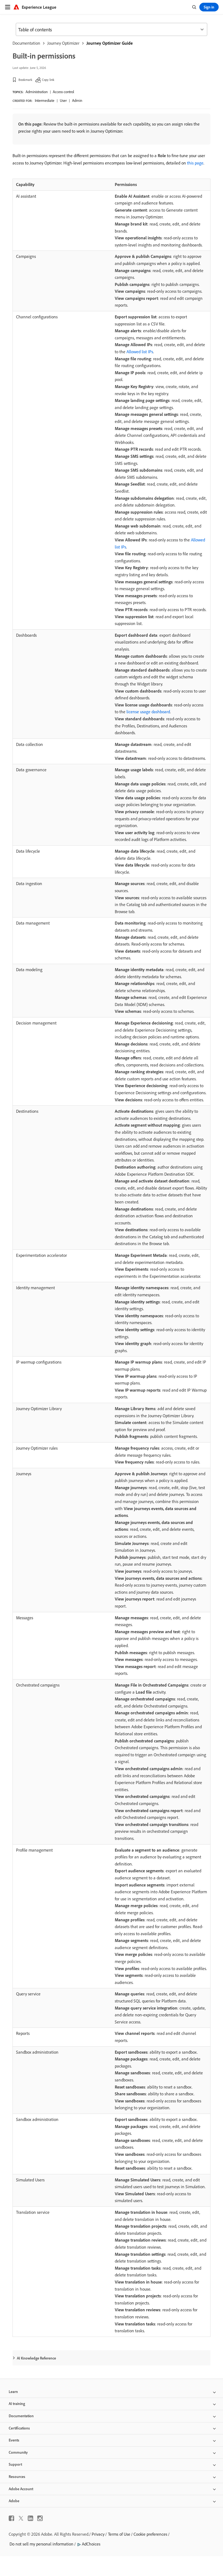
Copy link (48, 80)
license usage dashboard (148, 712)
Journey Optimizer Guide (110, 43)
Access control (63, 92)
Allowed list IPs (140, 352)
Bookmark (25, 80)
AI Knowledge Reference (36, 2358)
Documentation (26, 43)
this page (195, 163)
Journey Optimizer (63, 43)
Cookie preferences (150, 2534)
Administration (37, 92)
